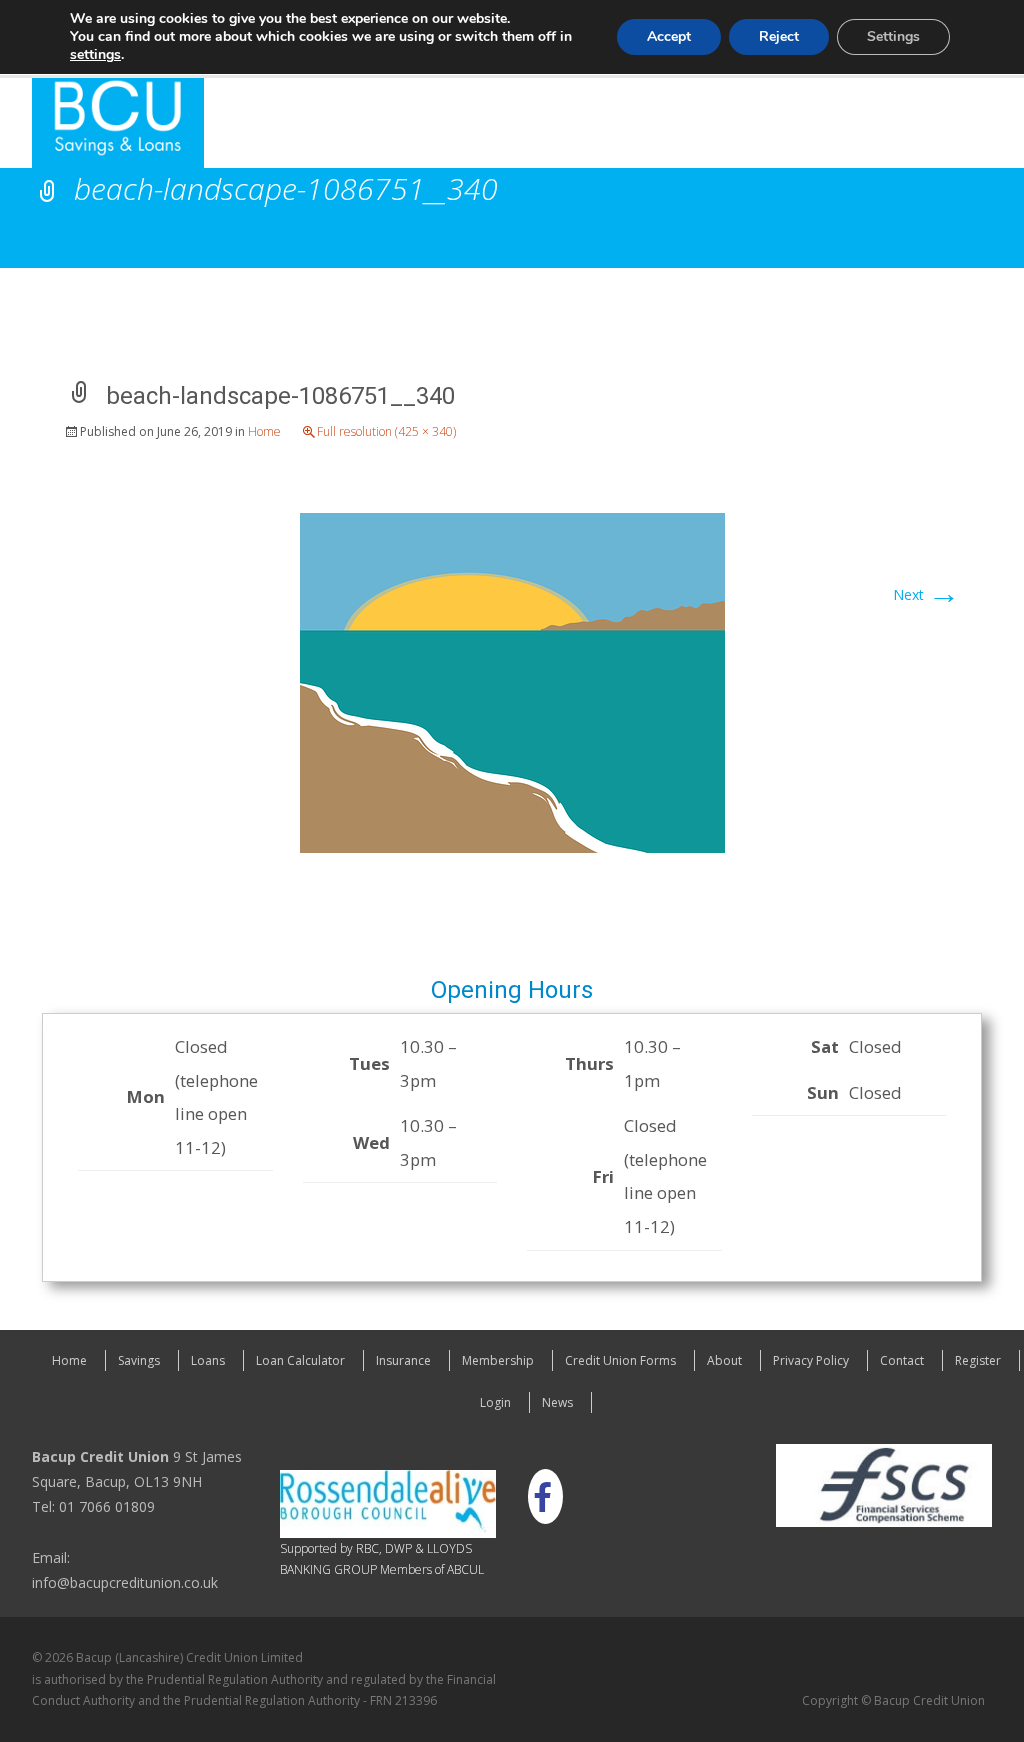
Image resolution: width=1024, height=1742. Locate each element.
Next (926, 594)
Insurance (403, 1360)
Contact (902, 1360)
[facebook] (542, 1496)
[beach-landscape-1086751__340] (512, 680)
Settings (893, 36)
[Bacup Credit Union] (102, 123)
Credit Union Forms (620, 1360)
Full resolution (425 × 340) (386, 431)
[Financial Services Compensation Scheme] (884, 1483)
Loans (208, 1360)
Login (495, 1402)
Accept (669, 36)
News (557, 1402)
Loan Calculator (300, 1360)
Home (264, 431)
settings (95, 55)
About (724, 1360)
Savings (139, 1360)
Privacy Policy (811, 1360)
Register (978, 1360)
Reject (779, 36)
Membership (498, 1360)
